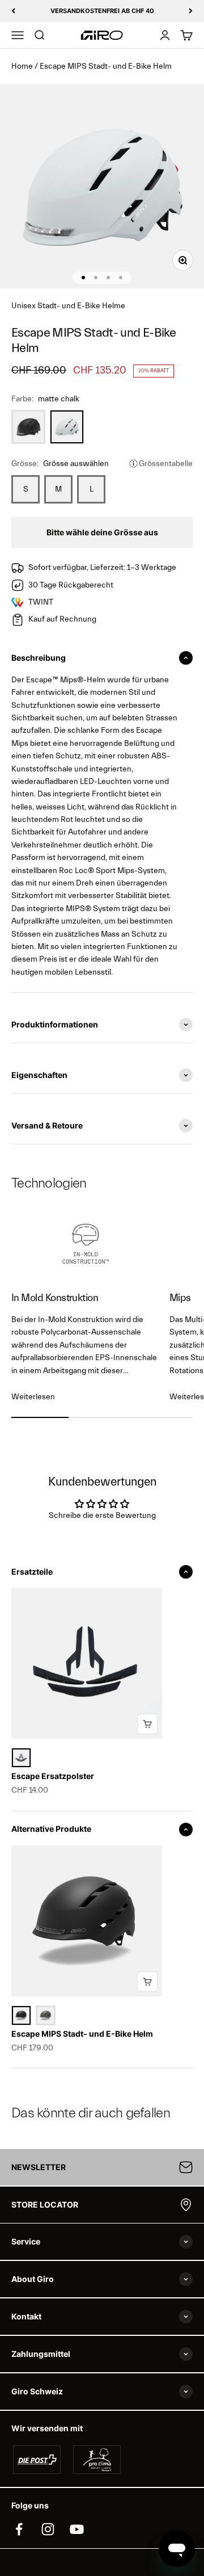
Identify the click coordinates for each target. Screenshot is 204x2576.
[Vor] (191, 11)
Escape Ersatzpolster (53, 1776)
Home (22, 66)
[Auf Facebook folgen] (19, 2529)
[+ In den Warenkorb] (147, 1724)
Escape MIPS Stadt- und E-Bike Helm (82, 2034)
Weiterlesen (33, 1397)
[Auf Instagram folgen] (48, 2529)
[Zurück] (13, 11)
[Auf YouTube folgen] (77, 2529)
